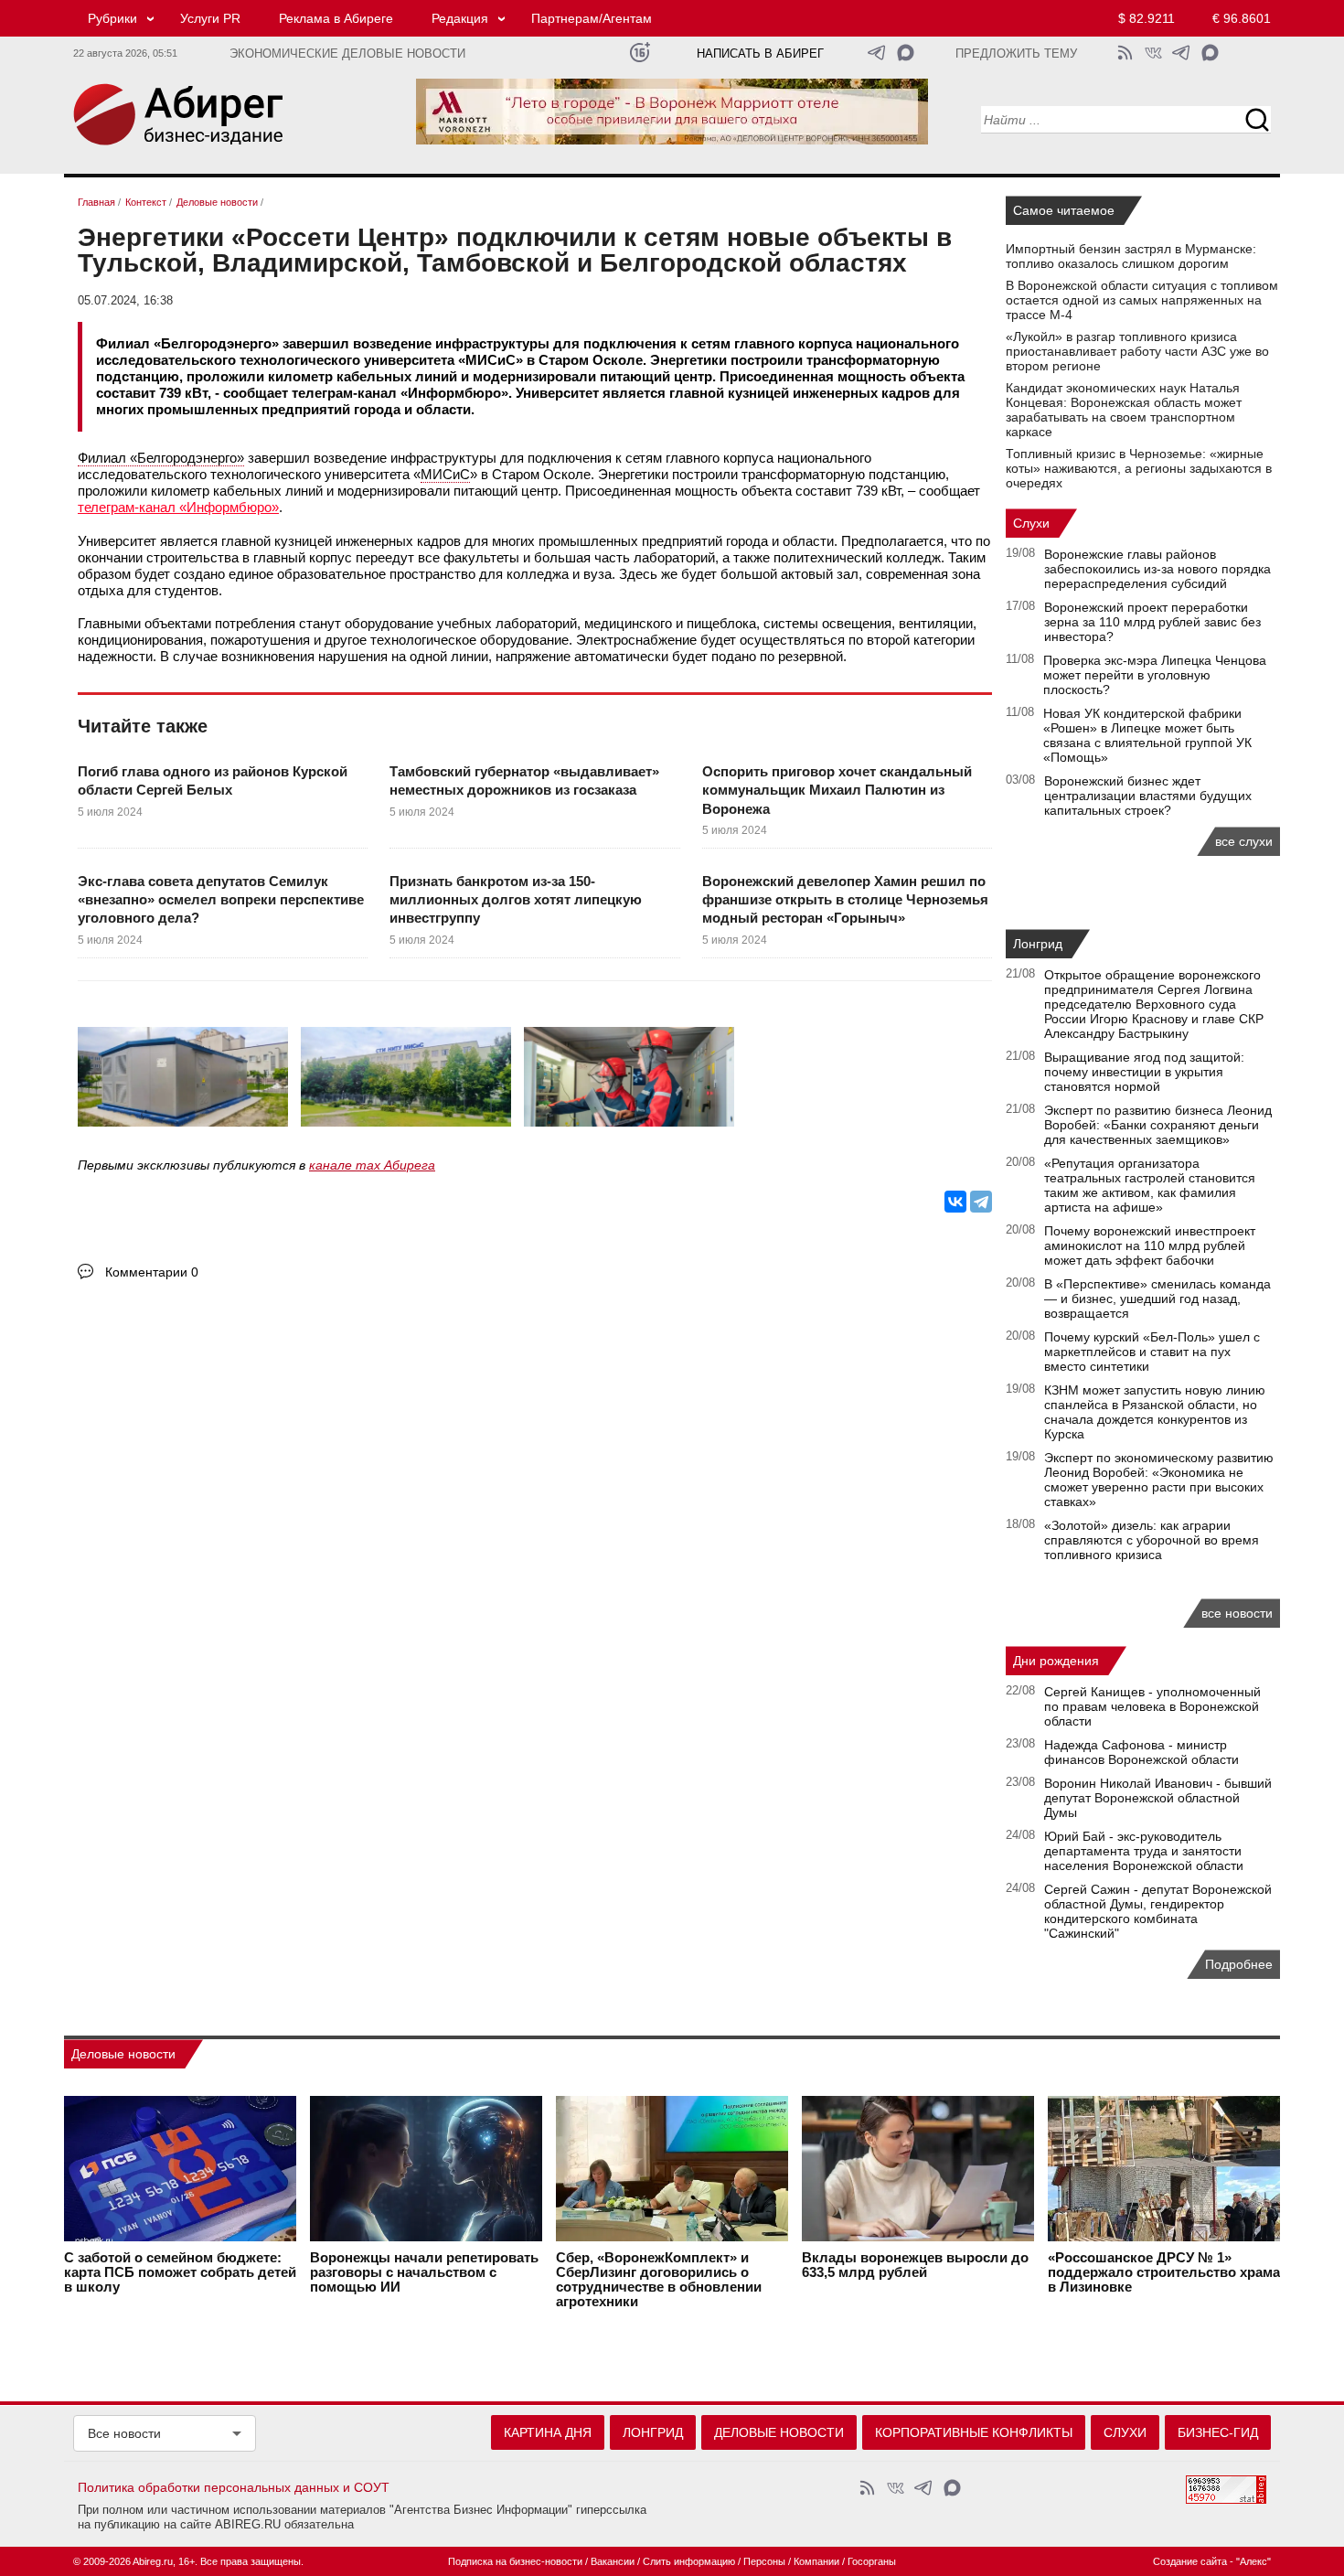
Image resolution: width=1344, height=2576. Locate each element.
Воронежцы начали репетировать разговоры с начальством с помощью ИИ (424, 2272)
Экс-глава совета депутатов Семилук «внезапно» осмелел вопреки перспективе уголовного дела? (221, 900)
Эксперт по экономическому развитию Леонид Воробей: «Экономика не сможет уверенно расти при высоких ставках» (1159, 1480)
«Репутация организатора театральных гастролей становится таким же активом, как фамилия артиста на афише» (1150, 1185)
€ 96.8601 (1242, 18)
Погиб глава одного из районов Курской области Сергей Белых (213, 780)
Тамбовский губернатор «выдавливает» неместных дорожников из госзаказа (524, 780)
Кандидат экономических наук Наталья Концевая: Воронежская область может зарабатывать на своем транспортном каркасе (1124, 410)
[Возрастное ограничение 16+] (640, 53)
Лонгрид (1038, 944)
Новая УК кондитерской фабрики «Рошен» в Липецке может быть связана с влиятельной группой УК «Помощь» (1147, 735)
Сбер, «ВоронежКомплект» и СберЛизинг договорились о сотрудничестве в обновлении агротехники (659, 2280)
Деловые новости (123, 2054)
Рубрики (112, 18)
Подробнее (1239, 1964)
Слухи (1031, 523)
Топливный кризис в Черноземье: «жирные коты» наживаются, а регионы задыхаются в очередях (1139, 468)
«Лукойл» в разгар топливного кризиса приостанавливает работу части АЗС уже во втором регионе (1137, 351)
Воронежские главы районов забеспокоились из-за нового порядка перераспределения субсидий (1157, 569)
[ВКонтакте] (955, 1202)
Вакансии (613, 2561)
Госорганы (872, 2561)
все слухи (1244, 841)
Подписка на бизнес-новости (515, 2561)
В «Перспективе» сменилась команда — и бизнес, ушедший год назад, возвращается (1157, 1299)
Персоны (764, 2561)
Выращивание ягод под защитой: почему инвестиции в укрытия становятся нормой (1144, 1072)
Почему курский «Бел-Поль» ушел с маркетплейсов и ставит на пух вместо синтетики (1152, 1352)
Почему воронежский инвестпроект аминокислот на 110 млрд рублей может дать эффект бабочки (1150, 1245)
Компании (816, 2561)
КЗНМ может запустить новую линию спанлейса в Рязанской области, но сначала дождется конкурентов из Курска (1155, 1412)
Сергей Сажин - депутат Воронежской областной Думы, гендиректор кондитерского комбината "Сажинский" (1158, 1911)
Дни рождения (1056, 1661)
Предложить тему (1016, 54)
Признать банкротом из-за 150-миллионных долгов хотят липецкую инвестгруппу (516, 900)
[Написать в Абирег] (906, 53)
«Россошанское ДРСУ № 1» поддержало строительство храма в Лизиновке (1164, 2272)
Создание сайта (1190, 2561)
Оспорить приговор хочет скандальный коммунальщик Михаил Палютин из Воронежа (837, 790)
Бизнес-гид (1218, 2432)
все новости (1237, 1613)
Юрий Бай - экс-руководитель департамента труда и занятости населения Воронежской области (1144, 1851)
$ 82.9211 (1147, 18)
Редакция (460, 18)
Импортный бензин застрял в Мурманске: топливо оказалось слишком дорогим (1131, 256)
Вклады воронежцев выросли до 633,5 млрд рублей (915, 2265)
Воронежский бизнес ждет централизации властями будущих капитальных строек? (1148, 796)
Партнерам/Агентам (592, 18)
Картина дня (548, 2432)
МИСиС (445, 474)
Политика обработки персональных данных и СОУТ (234, 2487)
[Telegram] (981, 1202)
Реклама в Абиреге (336, 18)
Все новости (124, 2433)
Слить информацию (689, 2561)
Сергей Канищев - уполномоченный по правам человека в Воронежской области (1152, 1706)
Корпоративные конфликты (974, 2432)
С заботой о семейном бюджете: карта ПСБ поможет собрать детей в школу (180, 2272)
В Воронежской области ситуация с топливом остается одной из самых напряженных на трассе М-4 (1142, 300)
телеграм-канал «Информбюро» (178, 507)
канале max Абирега (372, 1165)
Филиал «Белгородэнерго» (161, 458)
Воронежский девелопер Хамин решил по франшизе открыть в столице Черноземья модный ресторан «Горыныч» (845, 900)
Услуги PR (210, 18)
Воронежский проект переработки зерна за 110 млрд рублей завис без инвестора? (1152, 622)
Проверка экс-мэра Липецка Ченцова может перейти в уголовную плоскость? (1155, 675)
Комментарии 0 (152, 1272)
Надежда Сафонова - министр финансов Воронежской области (1141, 1752)
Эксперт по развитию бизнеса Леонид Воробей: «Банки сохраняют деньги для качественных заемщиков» (1158, 1125)
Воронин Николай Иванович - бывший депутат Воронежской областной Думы (1158, 1798)
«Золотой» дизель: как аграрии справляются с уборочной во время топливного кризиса (1152, 1540)
